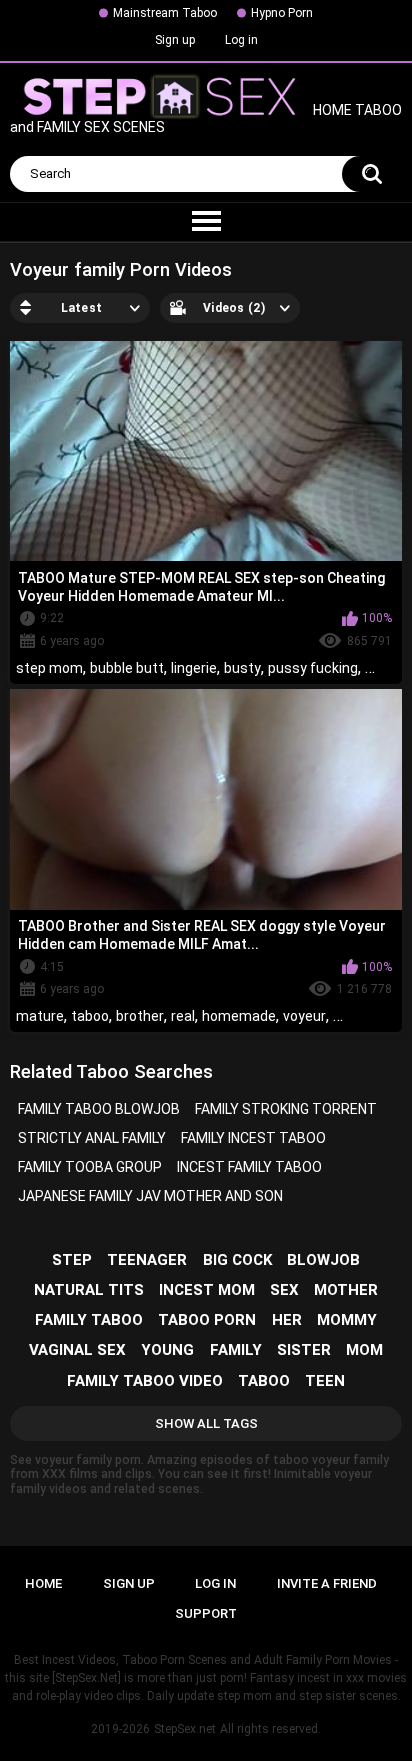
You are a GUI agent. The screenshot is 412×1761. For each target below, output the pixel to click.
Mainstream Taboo (165, 13)
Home (43, 1583)
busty (242, 668)
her (287, 1320)
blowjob (323, 1260)
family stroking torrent (286, 1109)
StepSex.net (185, 1729)
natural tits (89, 1290)
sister (304, 1350)
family (236, 1350)
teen (325, 1381)
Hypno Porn (282, 13)
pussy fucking (313, 668)
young (167, 1350)
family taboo (89, 1320)
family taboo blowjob (99, 1109)
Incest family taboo (249, 1167)
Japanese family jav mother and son (150, 1196)
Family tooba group (90, 1167)
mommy (347, 1320)
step (72, 1260)
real (183, 1016)
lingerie (194, 668)
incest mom (207, 1290)
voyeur (304, 1016)
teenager (147, 1260)
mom (364, 1350)
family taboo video (145, 1381)
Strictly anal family (92, 1138)
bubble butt (127, 668)
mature (40, 1016)
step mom (49, 668)
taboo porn (207, 1320)
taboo (90, 1016)
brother (140, 1016)
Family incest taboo (253, 1138)
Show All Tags (206, 1423)
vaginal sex (77, 1350)
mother (346, 1290)
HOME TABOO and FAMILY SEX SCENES (206, 119)
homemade (239, 1016)
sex (284, 1290)
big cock (237, 1260)
